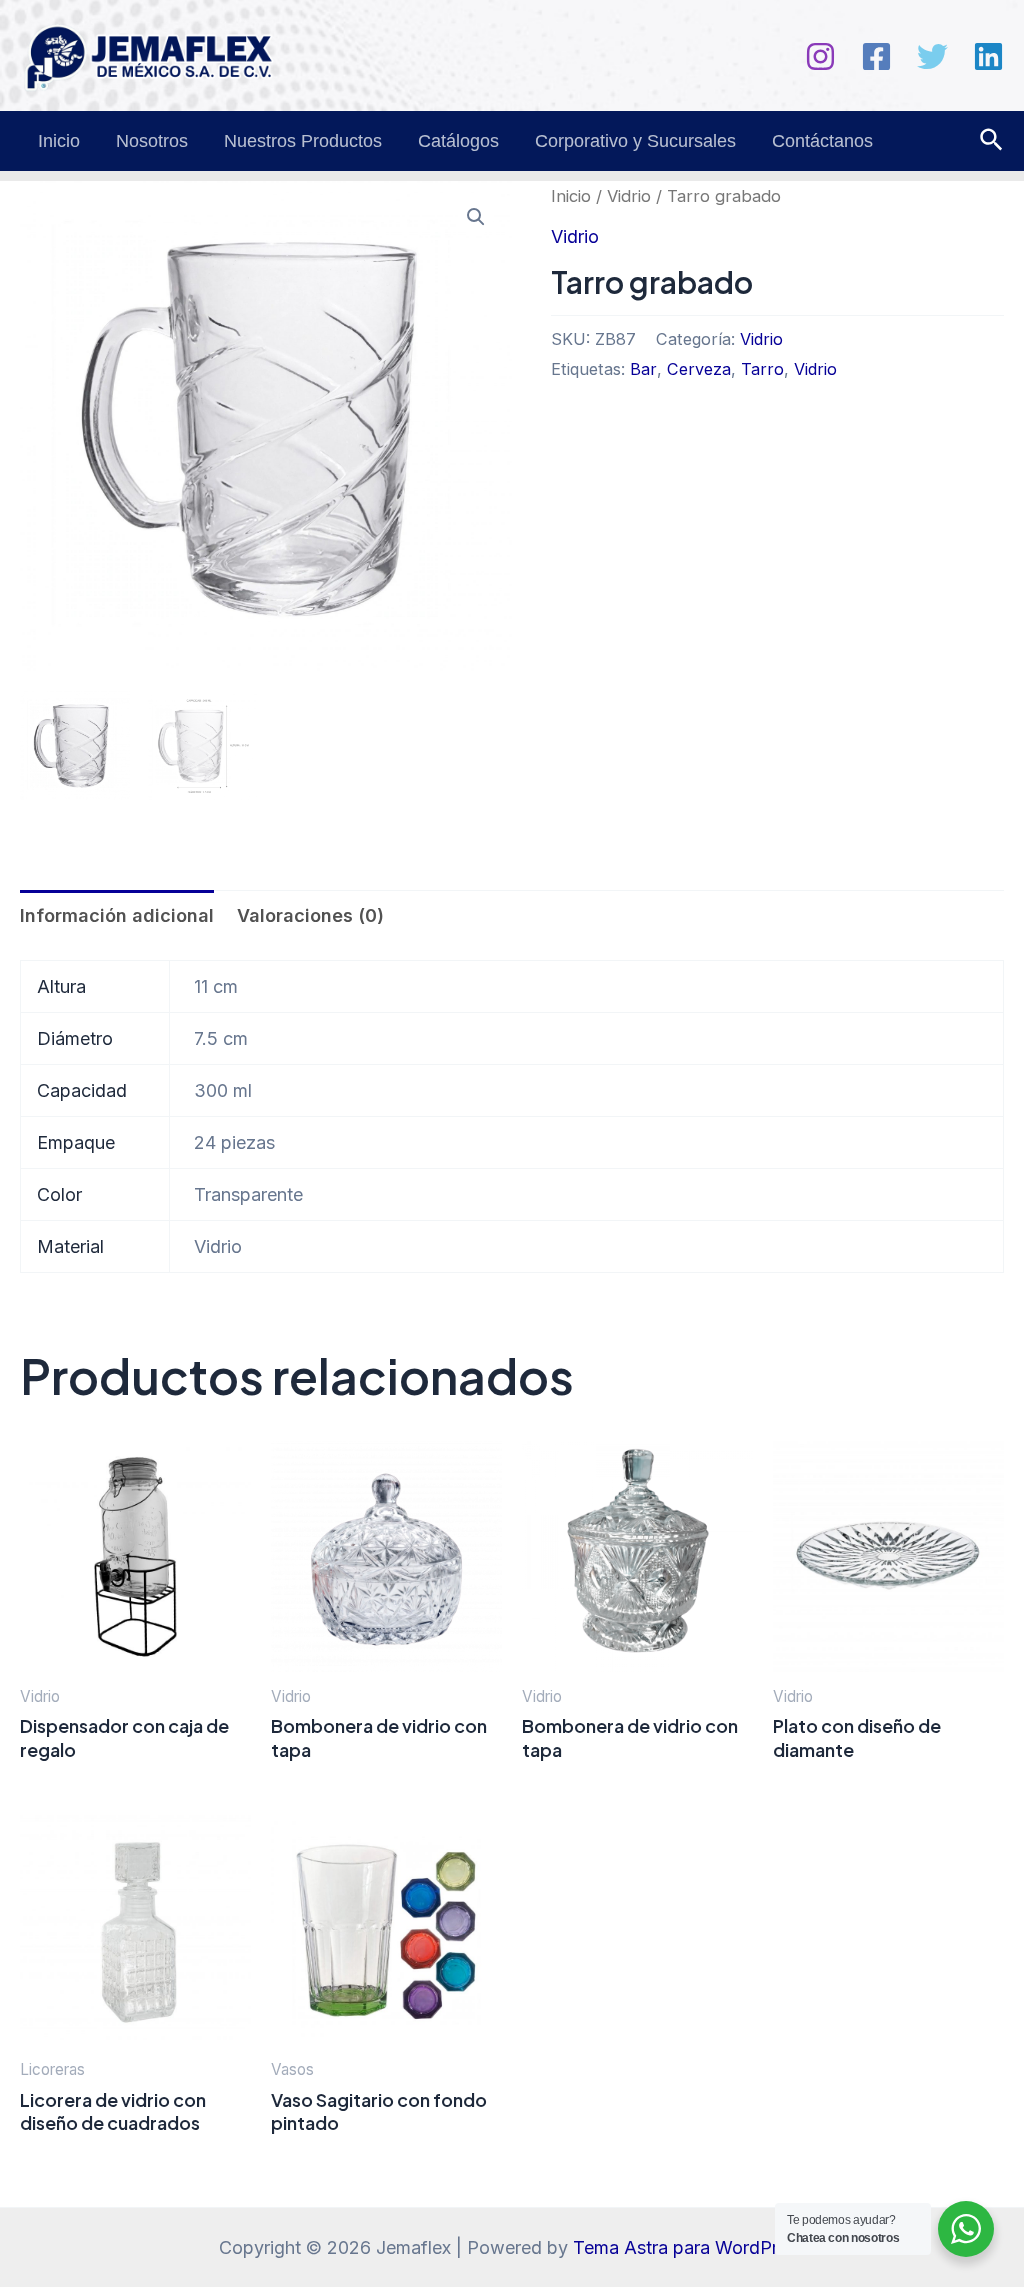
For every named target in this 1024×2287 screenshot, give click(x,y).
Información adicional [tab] (117, 915)
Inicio (59, 141)
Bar (643, 369)
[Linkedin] (988, 56)
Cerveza (699, 369)
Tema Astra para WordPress (689, 2247)
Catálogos (458, 141)
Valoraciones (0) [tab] (310, 915)
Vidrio (629, 196)
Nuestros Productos (303, 141)
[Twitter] (932, 56)
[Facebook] (876, 56)
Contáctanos (822, 141)
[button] (476, 217)
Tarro (762, 369)
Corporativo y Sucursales (635, 141)
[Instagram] (820, 56)
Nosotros (152, 141)
